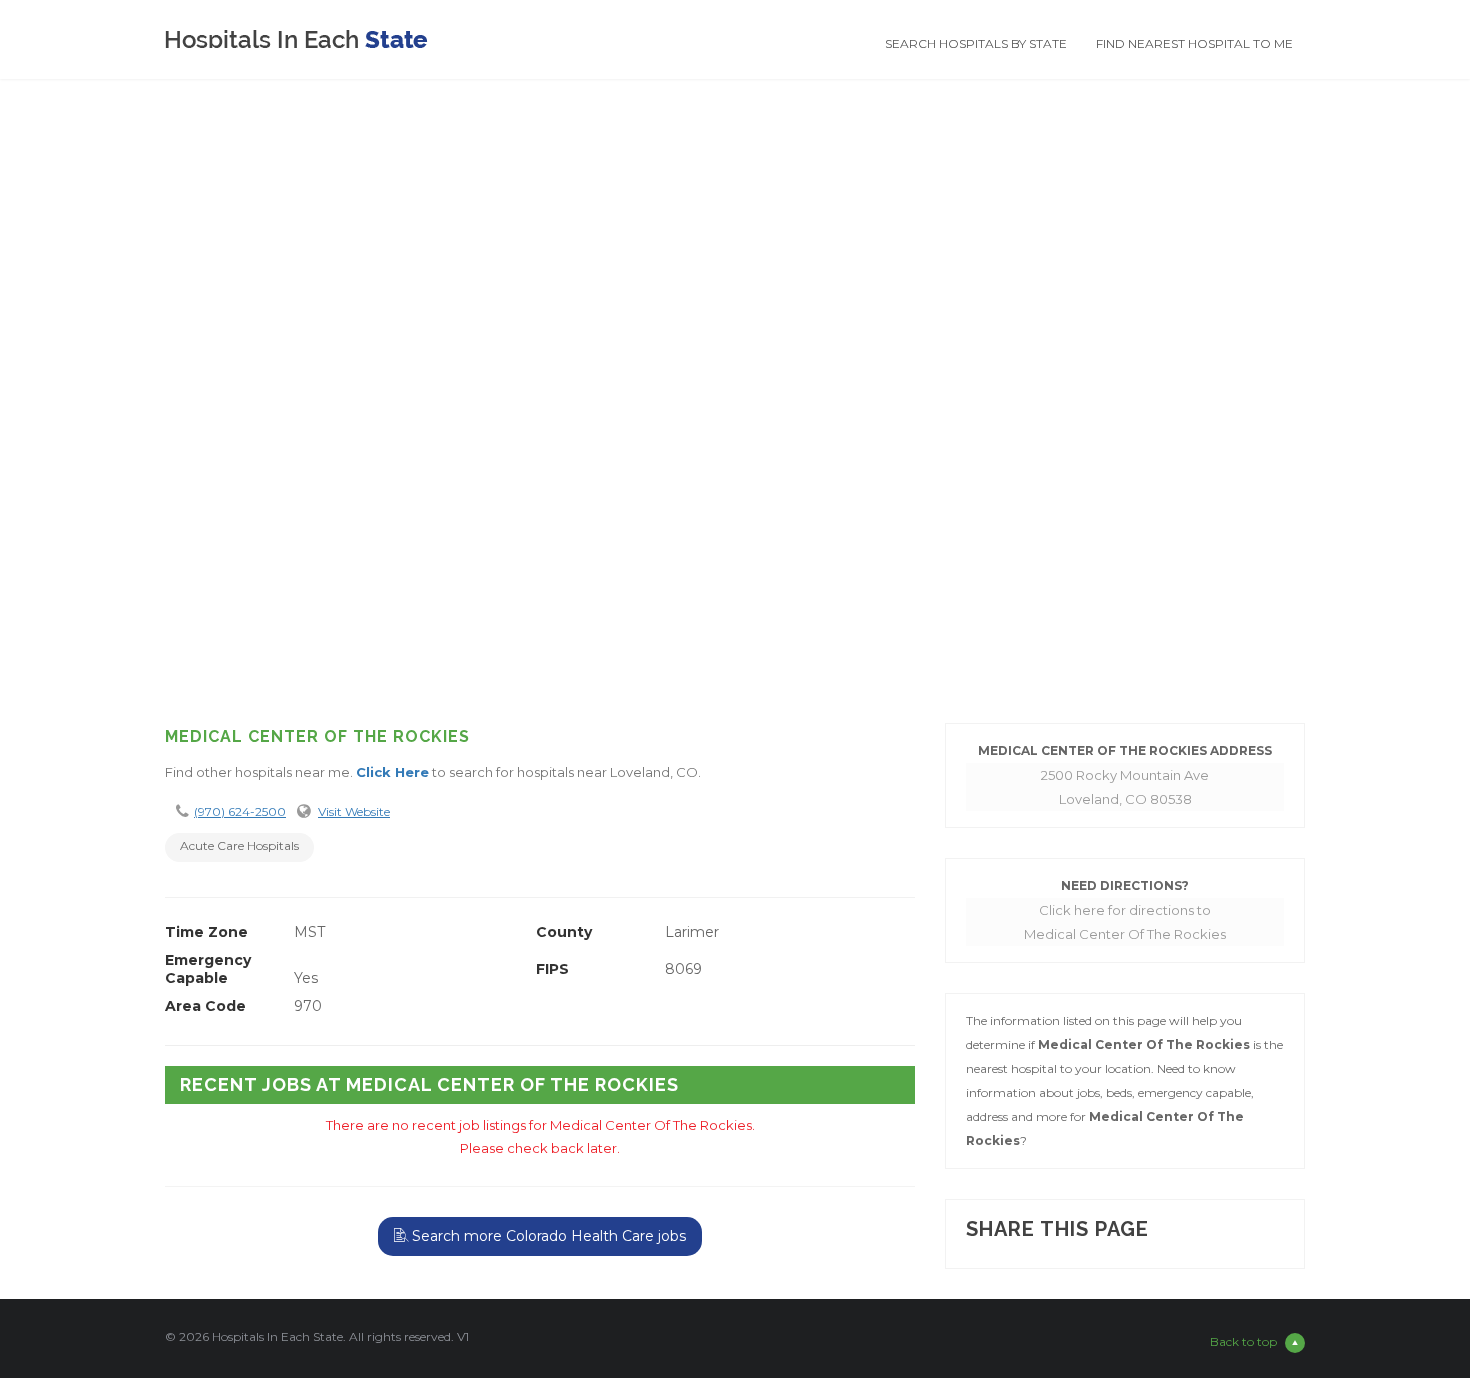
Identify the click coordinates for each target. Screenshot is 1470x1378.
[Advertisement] (735, 548)
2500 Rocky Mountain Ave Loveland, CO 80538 (1125, 787)
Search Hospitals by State (976, 43)
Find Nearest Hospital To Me (1194, 43)
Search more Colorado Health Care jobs (547, 1236)
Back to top (1243, 1341)
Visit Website (354, 811)
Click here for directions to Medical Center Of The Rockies (1125, 922)
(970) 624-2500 (240, 811)
